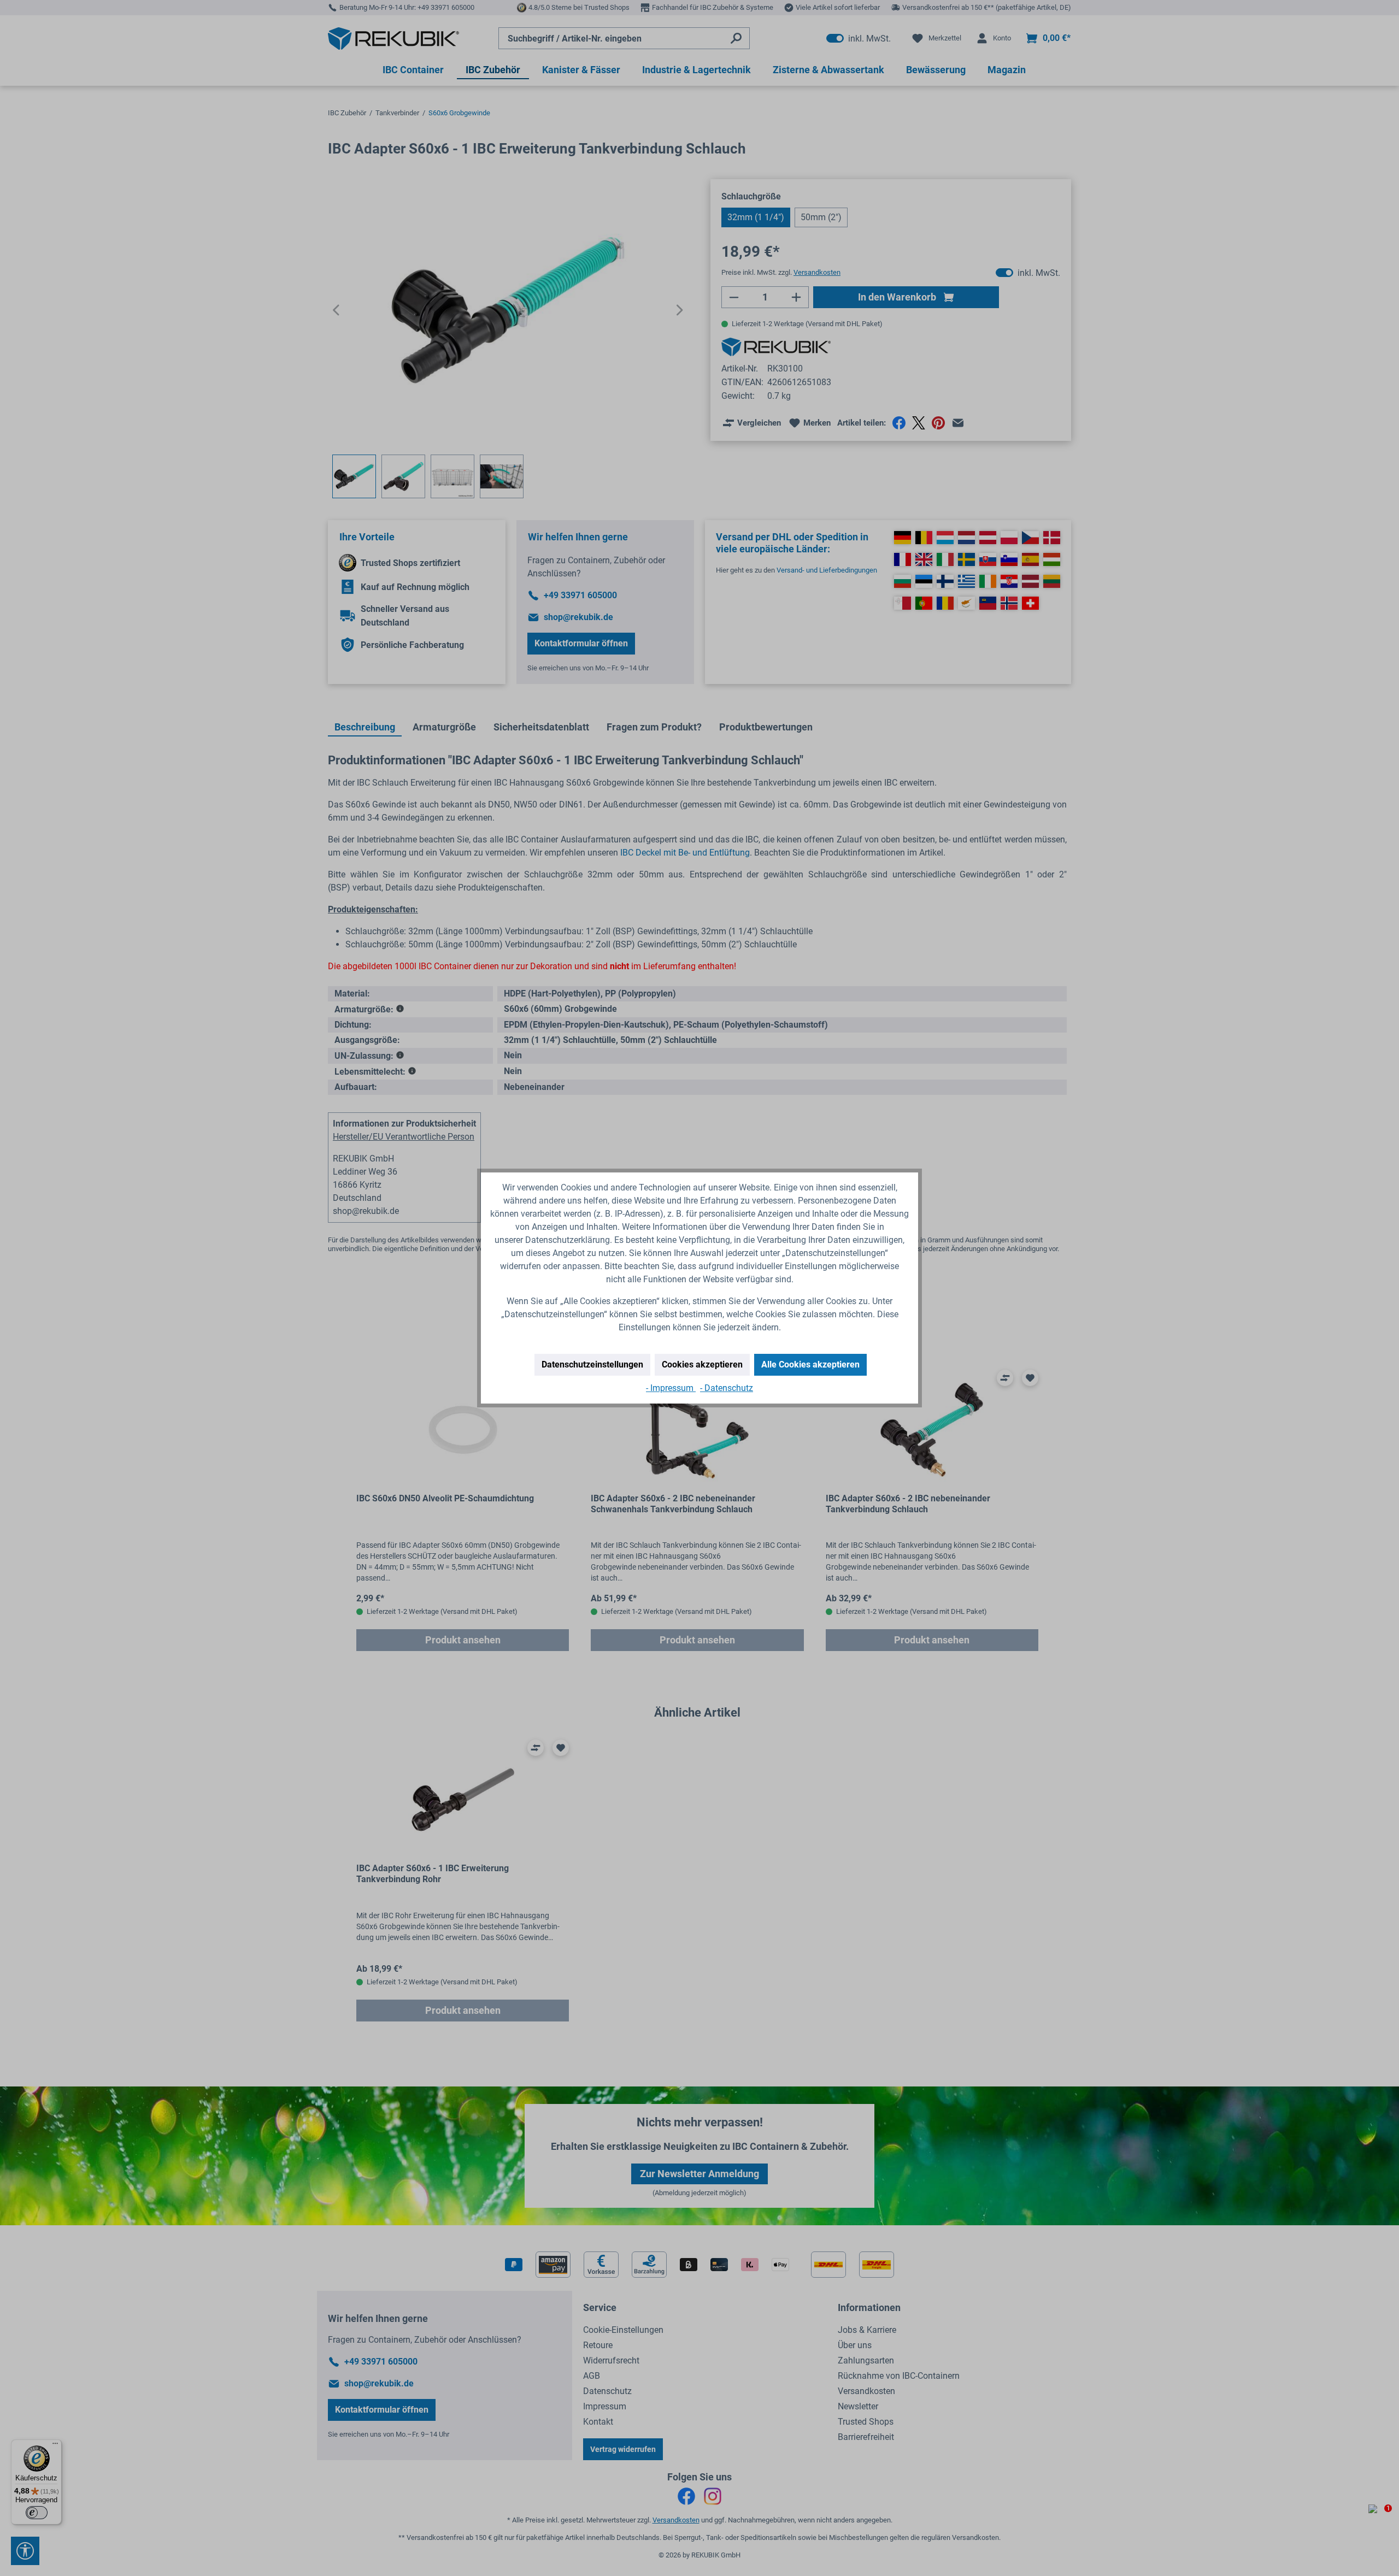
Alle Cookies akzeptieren (810, 1364)
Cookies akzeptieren (702, 1364)
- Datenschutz (727, 1388)
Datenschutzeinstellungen (592, 1364)
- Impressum (671, 1388)
